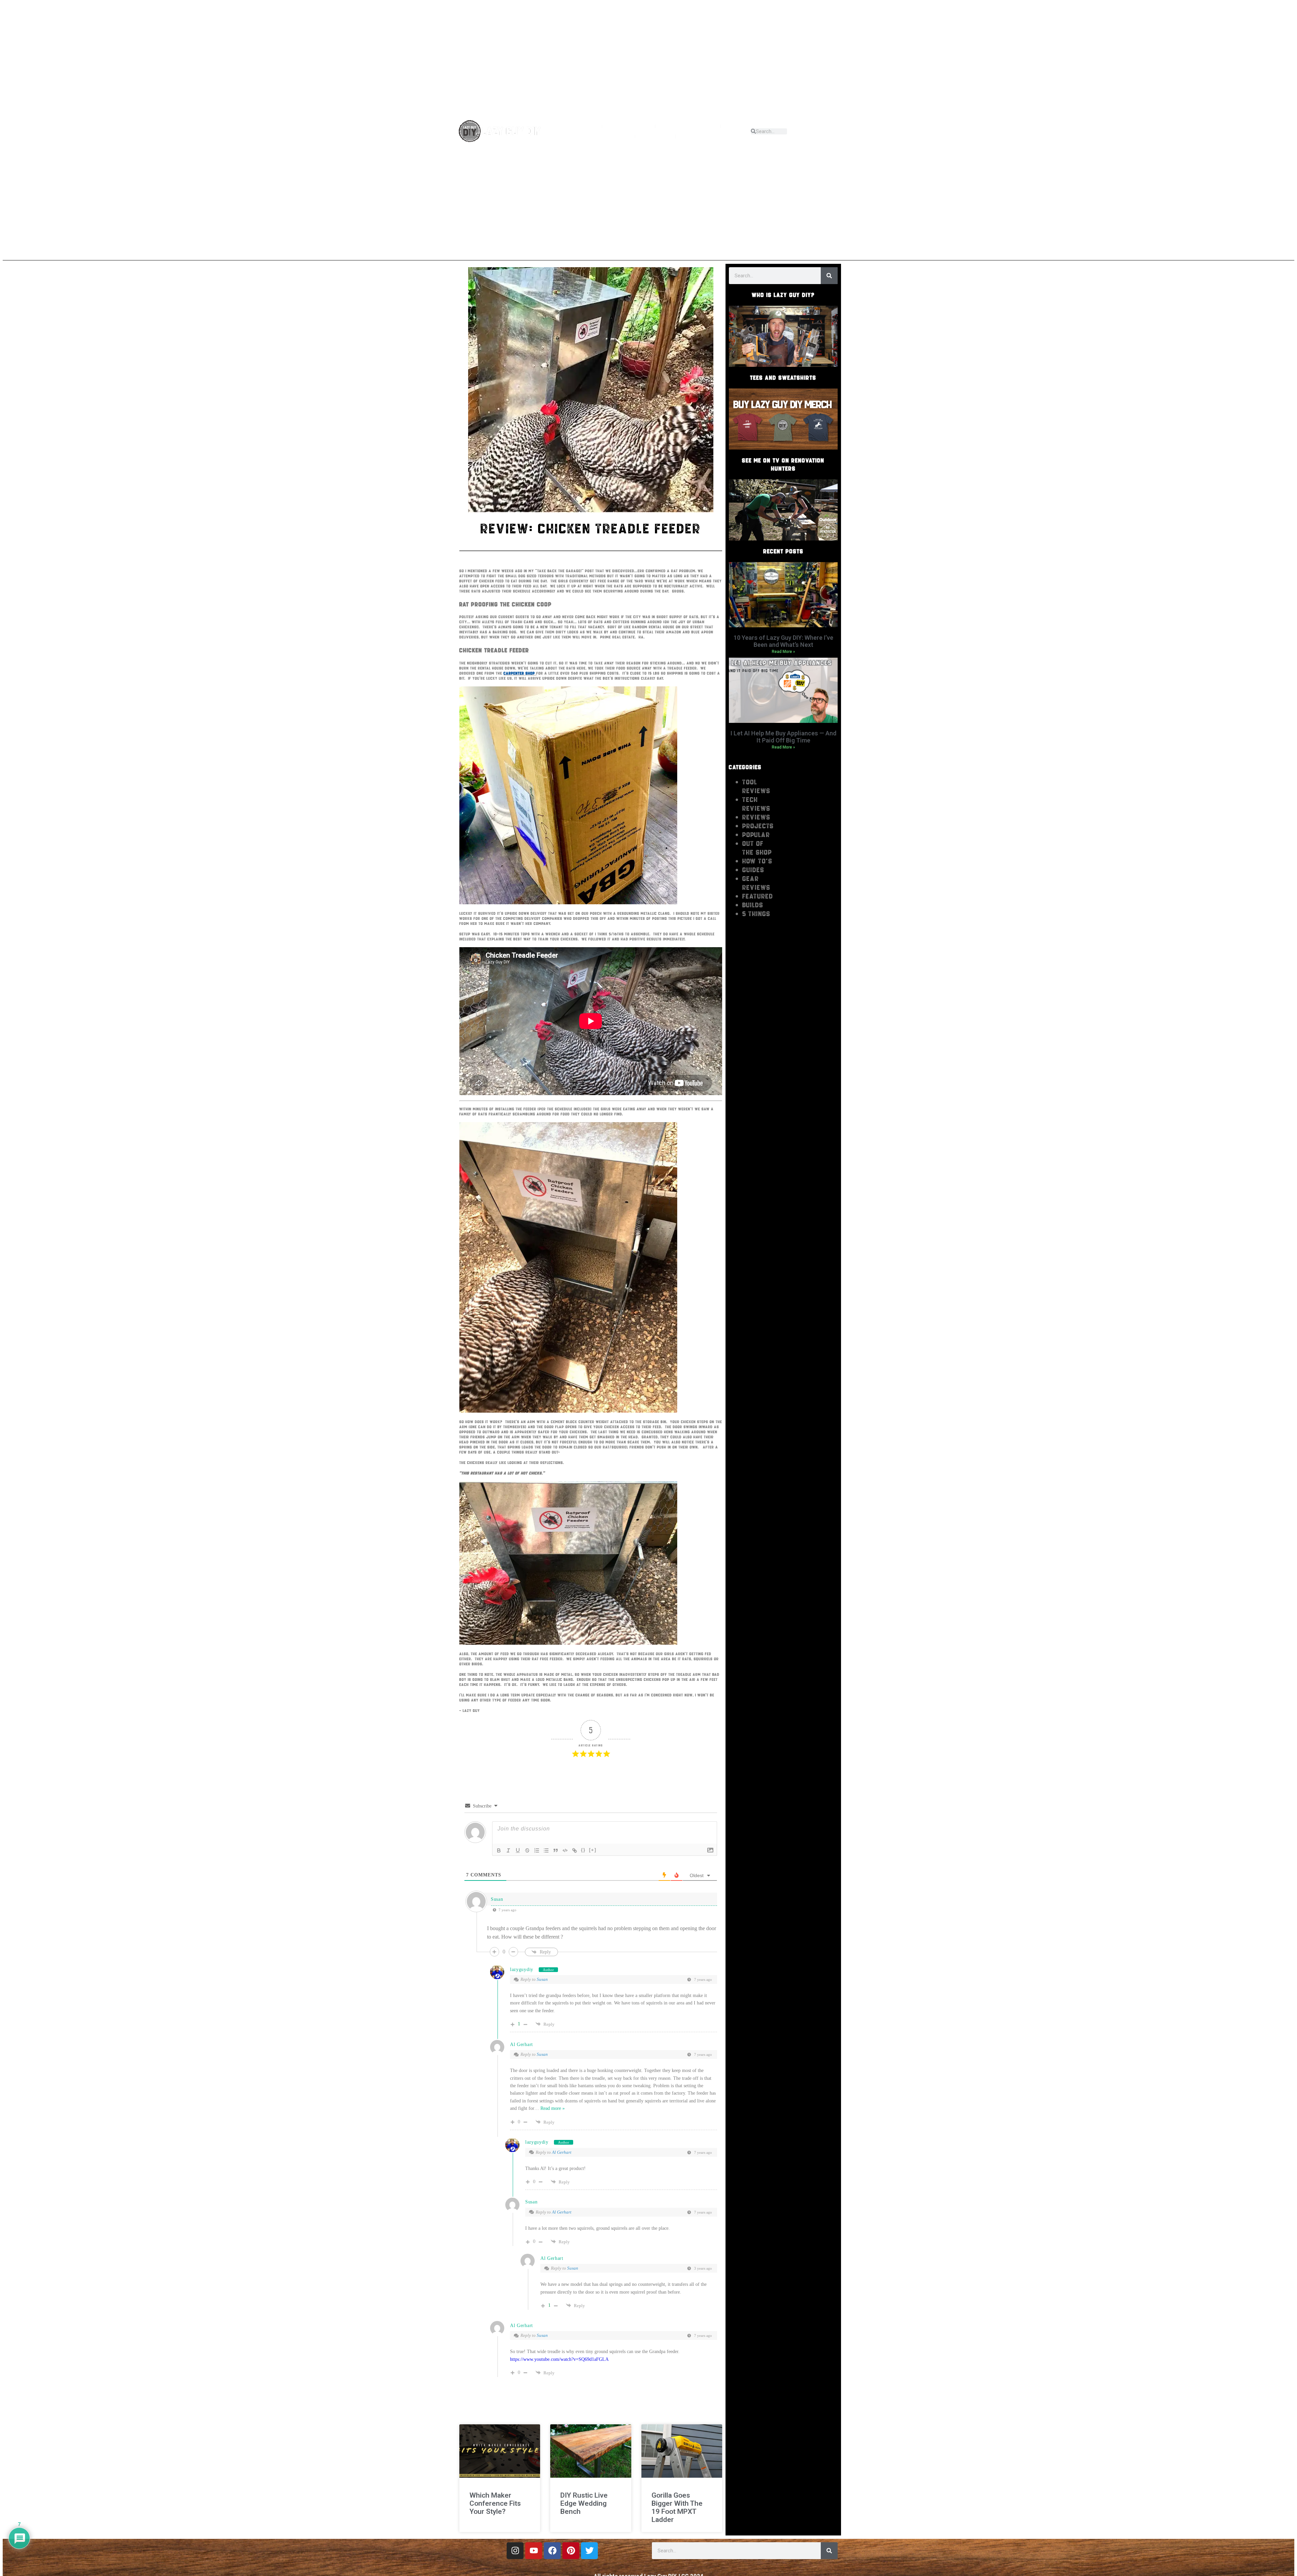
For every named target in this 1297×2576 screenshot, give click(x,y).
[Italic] (508, 1850)
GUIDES (753, 870)
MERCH (655, 136)
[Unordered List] (546, 1850)
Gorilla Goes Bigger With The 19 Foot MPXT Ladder (677, 2507)
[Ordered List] (537, 1850)
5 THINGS (756, 914)
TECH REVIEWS (756, 804)
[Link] (575, 1850)
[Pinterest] (838, 134)
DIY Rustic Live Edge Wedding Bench (584, 2503)
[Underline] (518, 1850)
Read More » (783, 652)
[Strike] (527, 1850)
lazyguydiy (522, 1969)
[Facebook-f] (838, 128)
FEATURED (758, 896)
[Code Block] (565, 1850)
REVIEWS (598, 136)
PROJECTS (681, 126)
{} (583, 1850)
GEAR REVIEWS (756, 883)
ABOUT (622, 126)
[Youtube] (816, 128)
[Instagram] (827, 128)
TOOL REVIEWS (756, 786)
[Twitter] (589, 2551)
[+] (593, 1850)
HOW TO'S (757, 861)
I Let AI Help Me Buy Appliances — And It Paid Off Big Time (783, 737)
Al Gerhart (522, 2044)
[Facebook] (552, 2551)
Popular (756, 835)
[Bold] (499, 1850)
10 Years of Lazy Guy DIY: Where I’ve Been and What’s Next (783, 641)
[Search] (829, 276)
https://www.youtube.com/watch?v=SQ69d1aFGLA (559, 2359)
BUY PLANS (703, 136)
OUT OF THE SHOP (757, 848)
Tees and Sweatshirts (783, 378)
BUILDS (753, 905)
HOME (584, 126)
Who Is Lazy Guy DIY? (783, 295)
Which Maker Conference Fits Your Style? (495, 2503)
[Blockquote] (556, 1850)
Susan (542, 1979)
